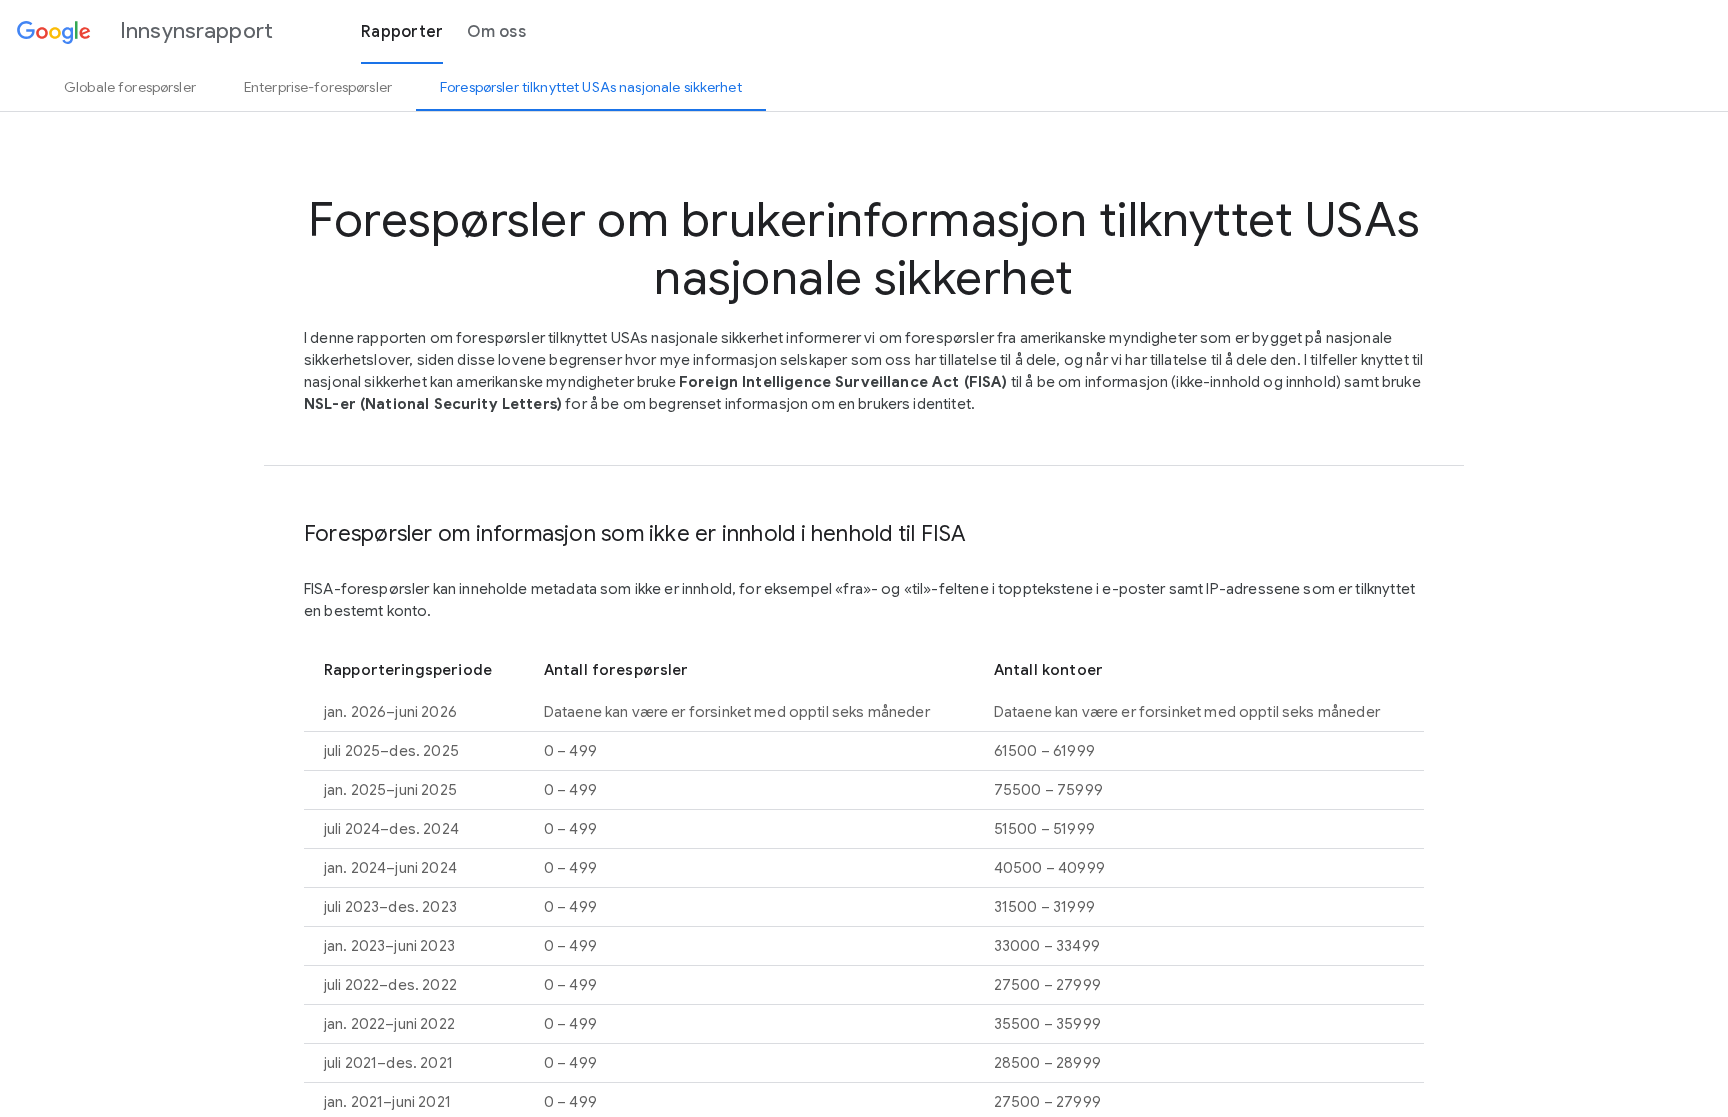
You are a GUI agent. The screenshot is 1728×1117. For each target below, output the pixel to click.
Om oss (496, 32)
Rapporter (402, 32)
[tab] (130, 87)
